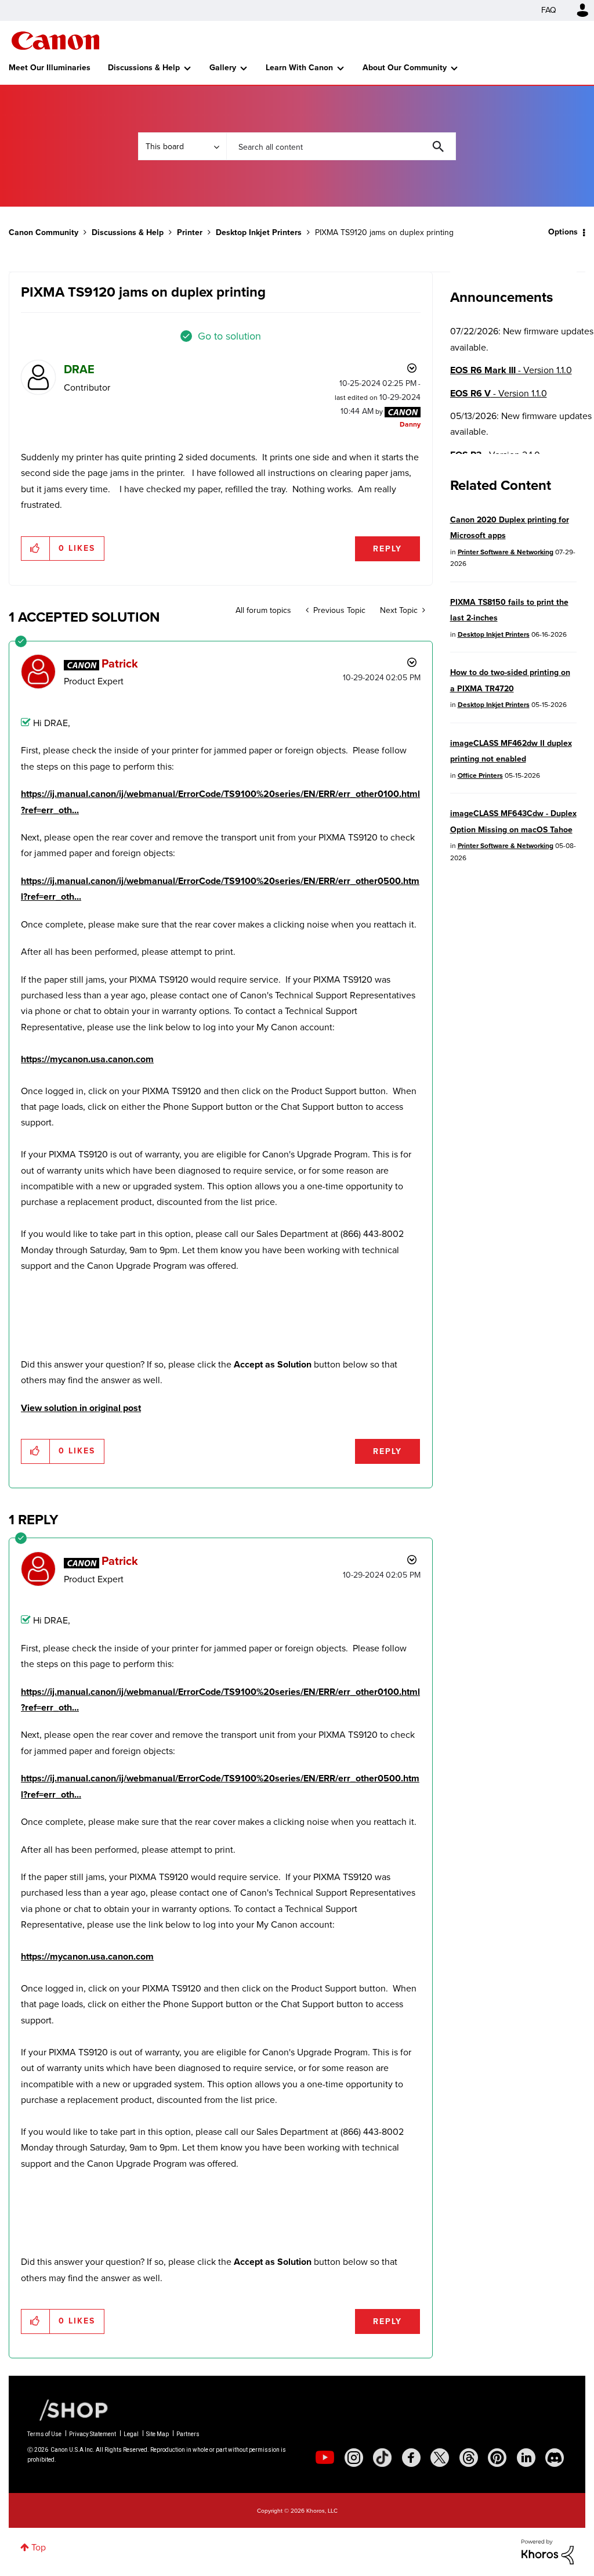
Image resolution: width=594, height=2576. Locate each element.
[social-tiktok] (382, 2458)
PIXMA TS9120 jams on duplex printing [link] (384, 232)
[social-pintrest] (497, 2458)
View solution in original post (81, 1408)
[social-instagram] (354, 2458)
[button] (36, 549)
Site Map (157, 2434)
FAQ (549, 10)
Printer (190, 232)
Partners (188, 2434)
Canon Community (55, 41)
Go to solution (229, 336)
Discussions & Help (144, 68)
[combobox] (341, 146)
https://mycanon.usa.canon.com (87, 1059)
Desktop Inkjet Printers (259, 232)
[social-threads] (469, 2458)
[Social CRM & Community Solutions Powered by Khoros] (548, 2551)
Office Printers (480, 775)
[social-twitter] (440, 2458)
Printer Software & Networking (506, 552)
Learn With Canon (299, 68)
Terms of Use (44, 2434)
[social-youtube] (325, 2458)
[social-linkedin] (526, 2458)
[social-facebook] (411, 2458)
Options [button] (563, 232)
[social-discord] (555, 2458)
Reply (387, 549)
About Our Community (405, 68)
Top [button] (39, 2547)
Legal (131, 2434)
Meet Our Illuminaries (50, 68)
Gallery (223, 68)
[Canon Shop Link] (68, 2409)
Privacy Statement (93, 2434)
